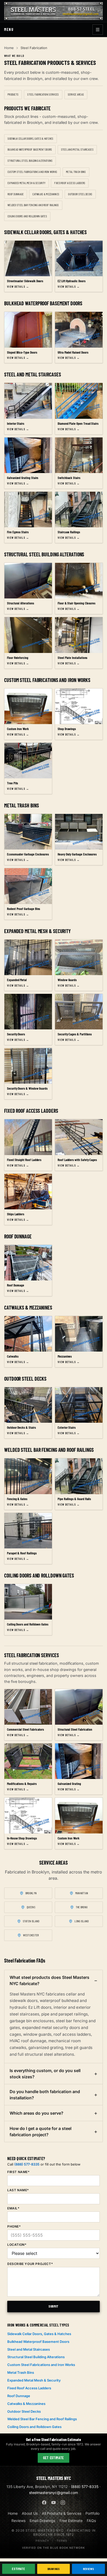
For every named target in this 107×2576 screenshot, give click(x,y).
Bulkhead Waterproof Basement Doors (30, 149)
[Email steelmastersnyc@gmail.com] (83, 15)
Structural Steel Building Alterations (30, 161)
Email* (13, 2208)
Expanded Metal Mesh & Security (26, 183)
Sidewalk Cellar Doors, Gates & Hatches (31, 139)
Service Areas (76, 94)
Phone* (14, 2226)
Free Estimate (71, 2521)
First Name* (18, 2172)
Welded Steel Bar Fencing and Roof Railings (33, 205)
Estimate (18, 2569)
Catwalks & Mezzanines (46, 194)
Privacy (42, 2541)
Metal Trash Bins (76, 172)
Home (9, 48)
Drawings (54, 2569)
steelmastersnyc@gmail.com (53, 2493)
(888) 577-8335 (27, 2164)
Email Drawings (42, 2521)
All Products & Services (62, 2513)
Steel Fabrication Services (43, 94)
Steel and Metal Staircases (77, 149)
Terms (62, 2541)
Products (13, 94)
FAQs (91, 2521)
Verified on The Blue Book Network (53, 2548)
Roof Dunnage (16, 194)
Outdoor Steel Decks (80, 194)
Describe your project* (30, 2264)
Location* (17, 2245)
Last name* (18, 2190)
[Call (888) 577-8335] (83, 9)
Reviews (88, 2569)
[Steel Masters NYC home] (53, 11)
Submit (53, 2306)
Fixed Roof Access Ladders (70, 183)
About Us (30, 2513)
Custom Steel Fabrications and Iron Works (32, 172)
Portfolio (92, 2513)
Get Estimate (53, 2458)
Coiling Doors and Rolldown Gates (27, 216)
